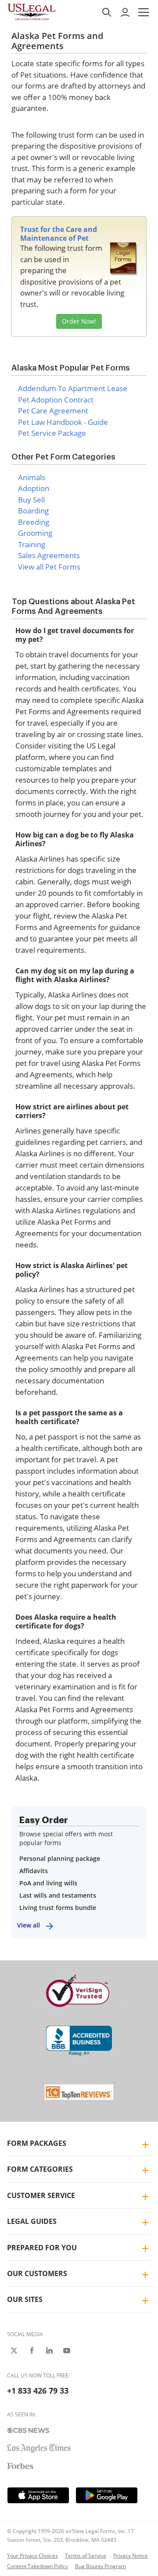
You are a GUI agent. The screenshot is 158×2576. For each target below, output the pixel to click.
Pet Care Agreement (53, 411)
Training (32, 544)
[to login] (125, 12)
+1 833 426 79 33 (38, 2391)
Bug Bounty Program (101, 2566)
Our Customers (37, 2273)
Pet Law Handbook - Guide (63, 422)
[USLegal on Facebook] (32, 2351)
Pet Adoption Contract (56, 400)
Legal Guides (32, 2221)
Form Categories (40, 2169)
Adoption (34, 488)
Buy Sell (31, 500)
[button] (144, 12)
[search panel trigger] (107, 12)
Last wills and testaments (58, 1895)
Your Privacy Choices (32, 2556)
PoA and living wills (48, 1883)
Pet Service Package (52, 433)
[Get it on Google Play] (107, 2495)
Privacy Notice (131, 2556)
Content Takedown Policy (38, 2566)
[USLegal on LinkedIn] (49, 2351)
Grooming (35, 533)
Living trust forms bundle (58, 1908)
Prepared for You (42, 2248)
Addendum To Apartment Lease (73, 388)
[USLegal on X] (14, 2351)
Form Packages (37, 2143)
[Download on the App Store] (38, 2495)
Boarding (33, 511)
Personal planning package (60, 1858)
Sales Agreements (49, 555)
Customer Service (41, 2195)
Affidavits (34, 1871)
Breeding (34, 522)
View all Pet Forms (49, 567)
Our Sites (25, 2299)
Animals (32, 477)
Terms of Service (86, 2556)
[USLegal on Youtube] (67, 2351)
